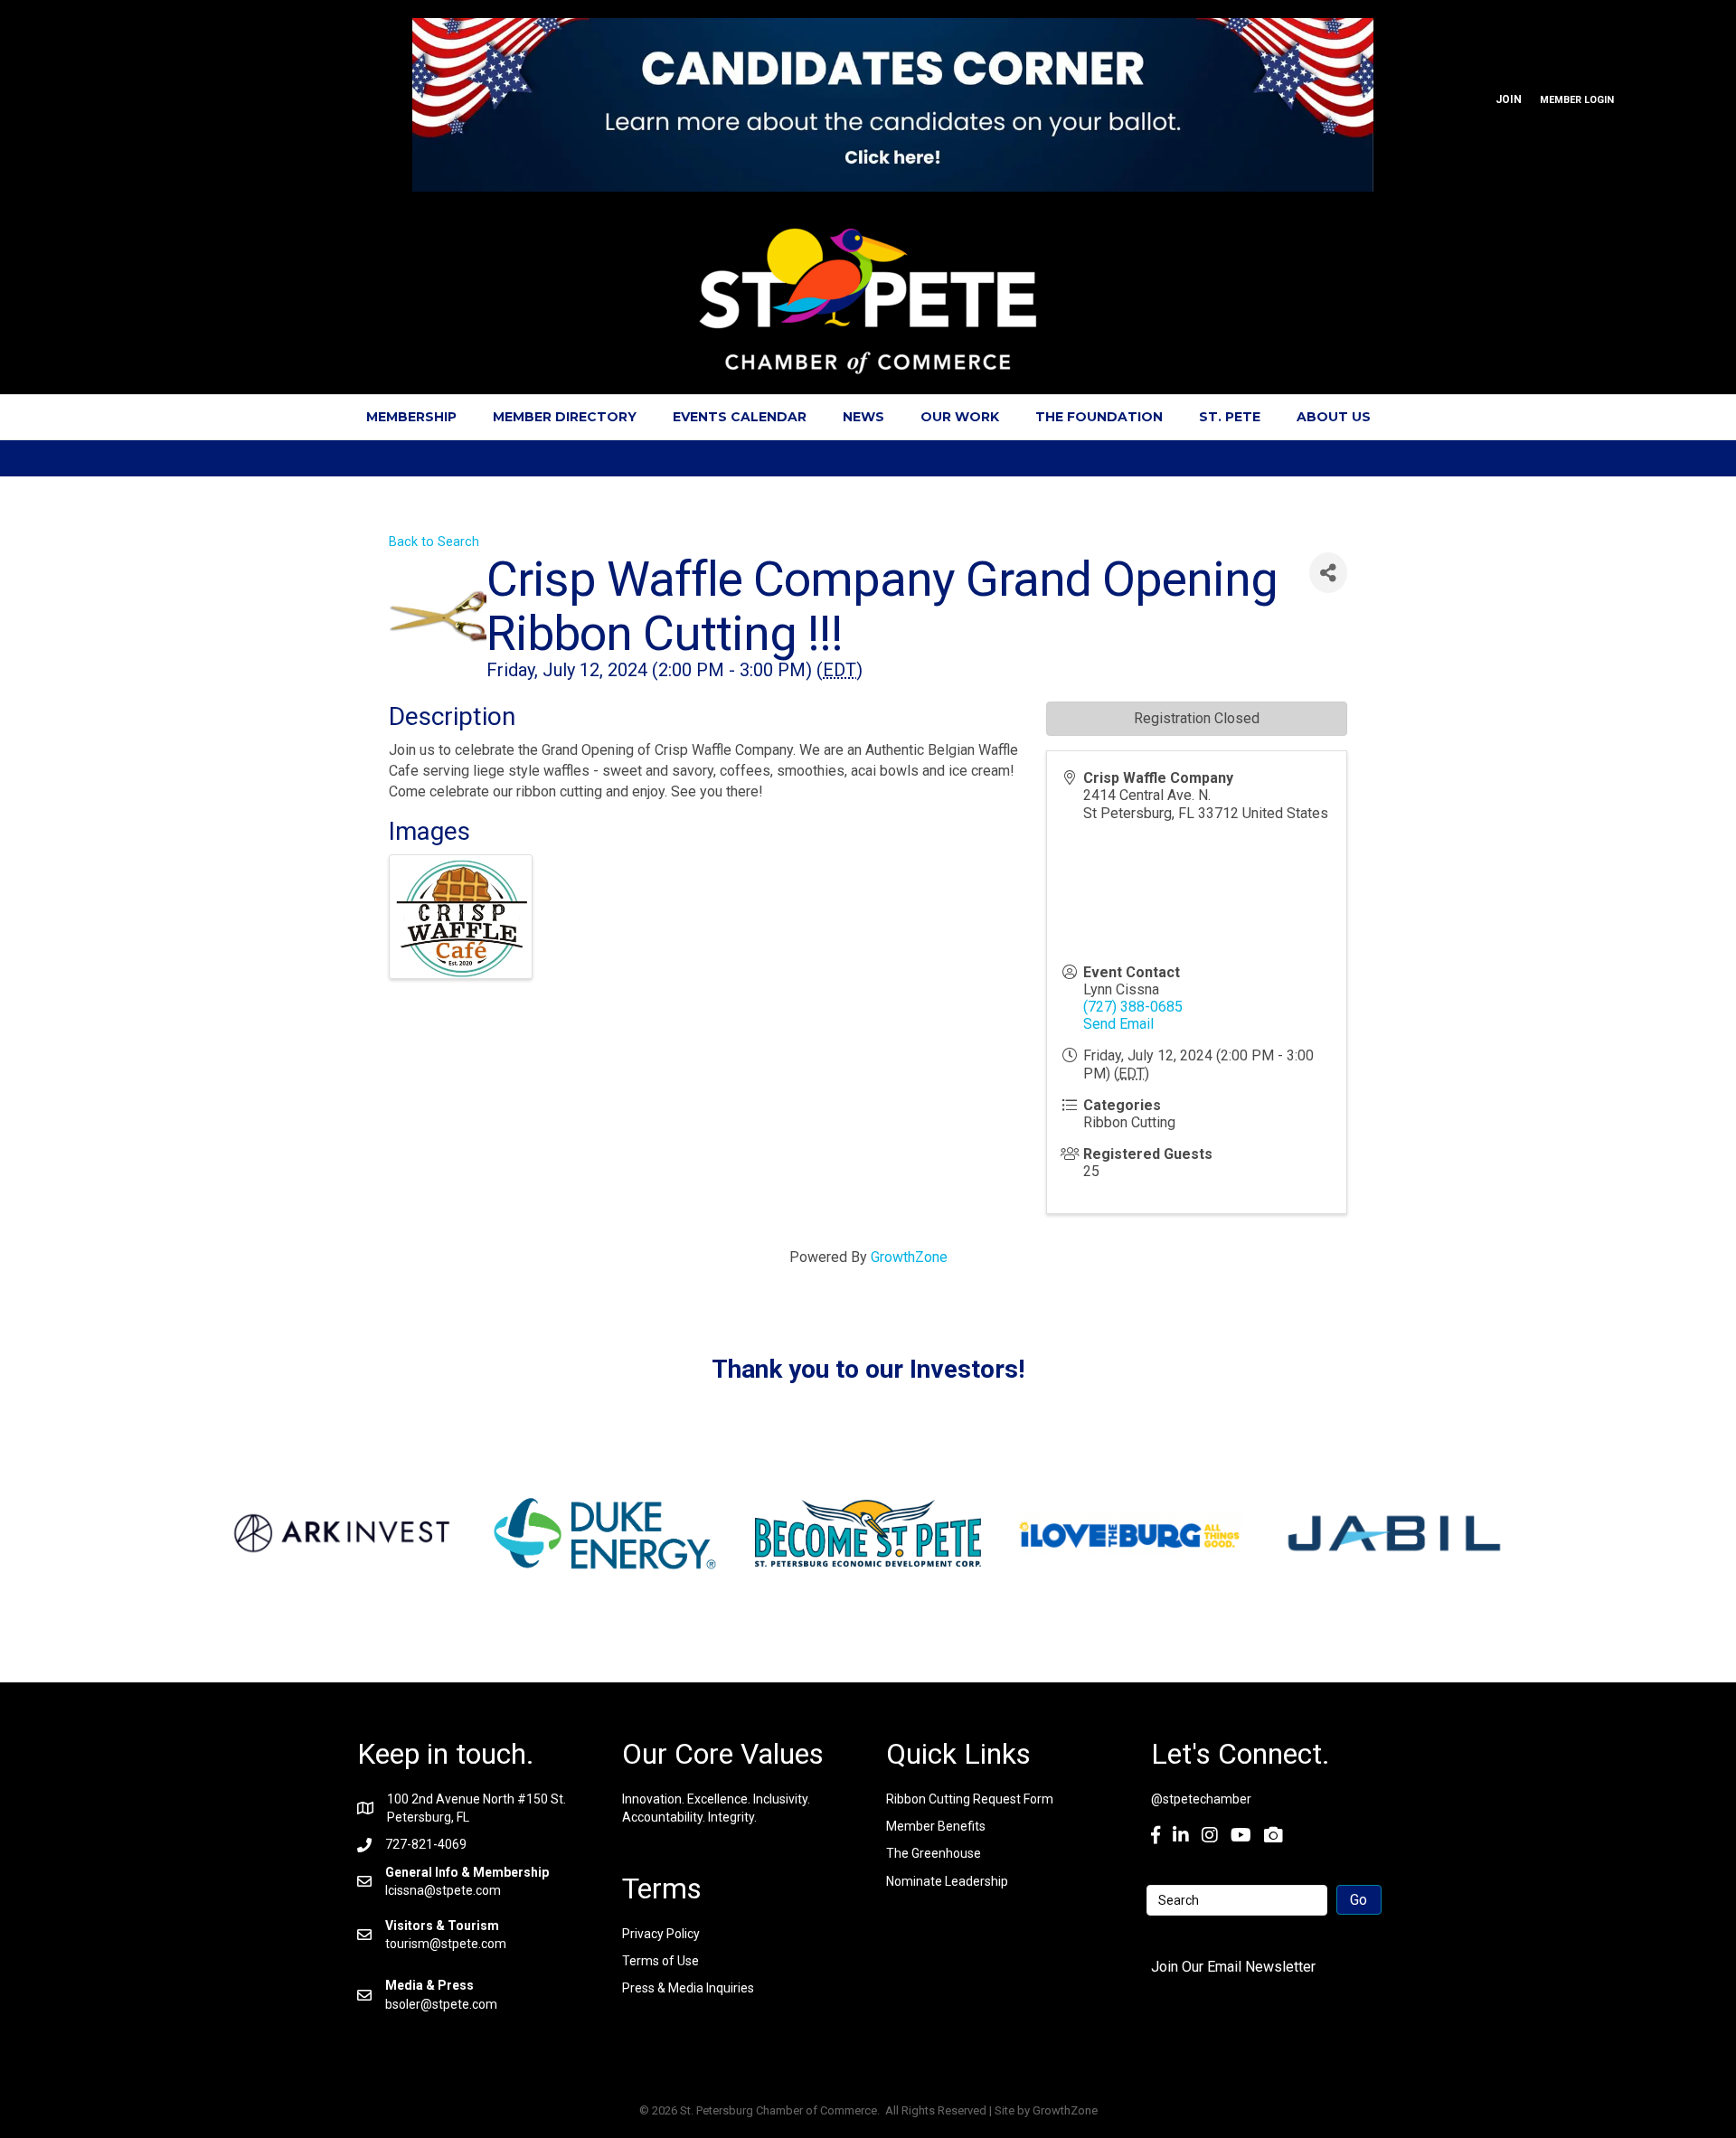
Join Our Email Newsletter (1233, 1967)
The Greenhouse (934, 1853)
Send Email (1118, 1024)
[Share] (1328, 573)
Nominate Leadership (947, 1881)
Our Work (960, 417)
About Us (1334, 417)
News (863, 417)
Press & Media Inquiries (688, 1988)
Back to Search (434, 542)
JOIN (1509, 99)
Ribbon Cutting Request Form (970, 1799)
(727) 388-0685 (1133, 1007)
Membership (411, 417)
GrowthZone (909, 1257)
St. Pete (1230, 417)
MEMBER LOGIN (1577, 100)
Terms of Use (660, 1961)
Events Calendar (740, 417)
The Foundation (1099, 417)
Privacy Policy (661, 1934)
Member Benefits (936, 1826)
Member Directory (565, 417)
